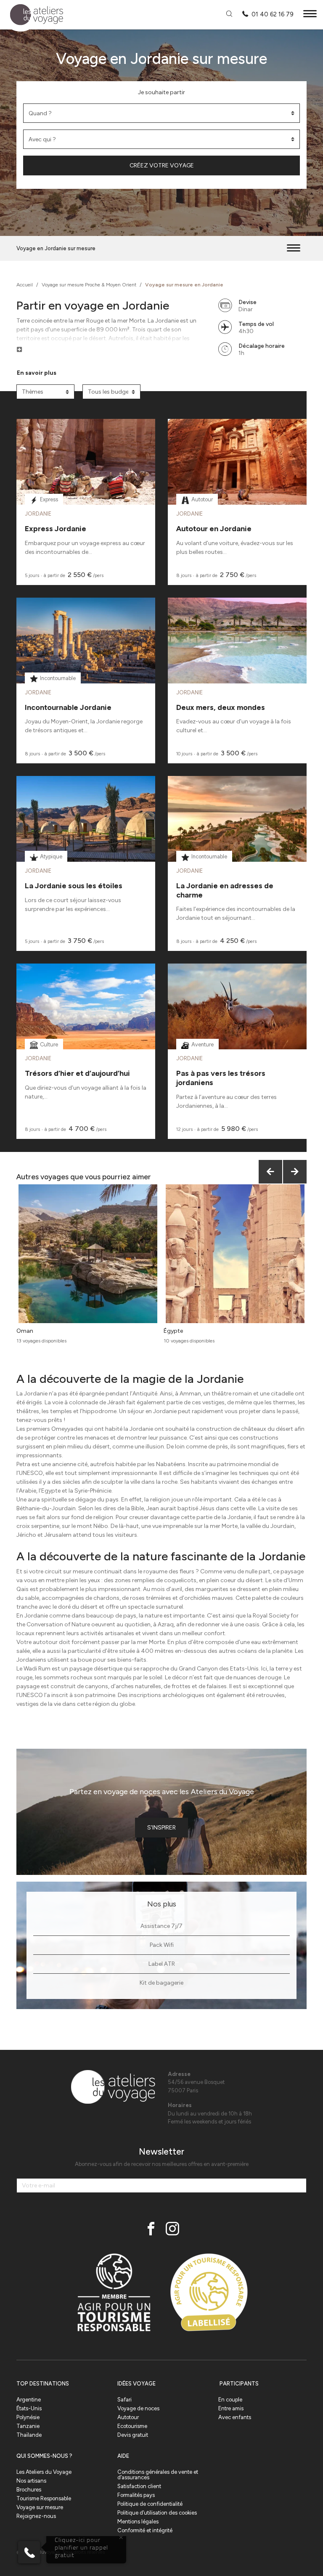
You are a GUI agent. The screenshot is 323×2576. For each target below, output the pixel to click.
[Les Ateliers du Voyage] (32, 15)
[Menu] (310, 15)
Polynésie (28, 2417)
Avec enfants (235, 2417)
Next (295, 1172)
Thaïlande (29, 2435)
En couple (230, 2400)
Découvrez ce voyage (86, 483)
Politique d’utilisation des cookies (157, 2513)
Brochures (29, 2490)
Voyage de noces (138, 2408)
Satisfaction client (139, 2486)
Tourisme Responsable (44, 2498)
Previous (270, 1172)
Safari (124, 2400)
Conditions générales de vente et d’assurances (158, 2475)
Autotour (128, 2417)
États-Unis (29, 2408)
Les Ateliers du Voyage (44, 2472)
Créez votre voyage (162, 165)
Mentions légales (138, 2522)
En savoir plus (37, 373)
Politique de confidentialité (150, 2504)
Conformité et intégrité (145, 2530)
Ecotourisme (132, 2426)
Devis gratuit (133, 2435)
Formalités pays (136, 2495)
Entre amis (231, 2408)
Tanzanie (28, 2426)
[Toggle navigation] (294, 248)
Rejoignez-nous (36, 2516)
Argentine (29, 2400)
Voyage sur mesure (40, 2507)
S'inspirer (161, 1828)
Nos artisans (31, 2481)
